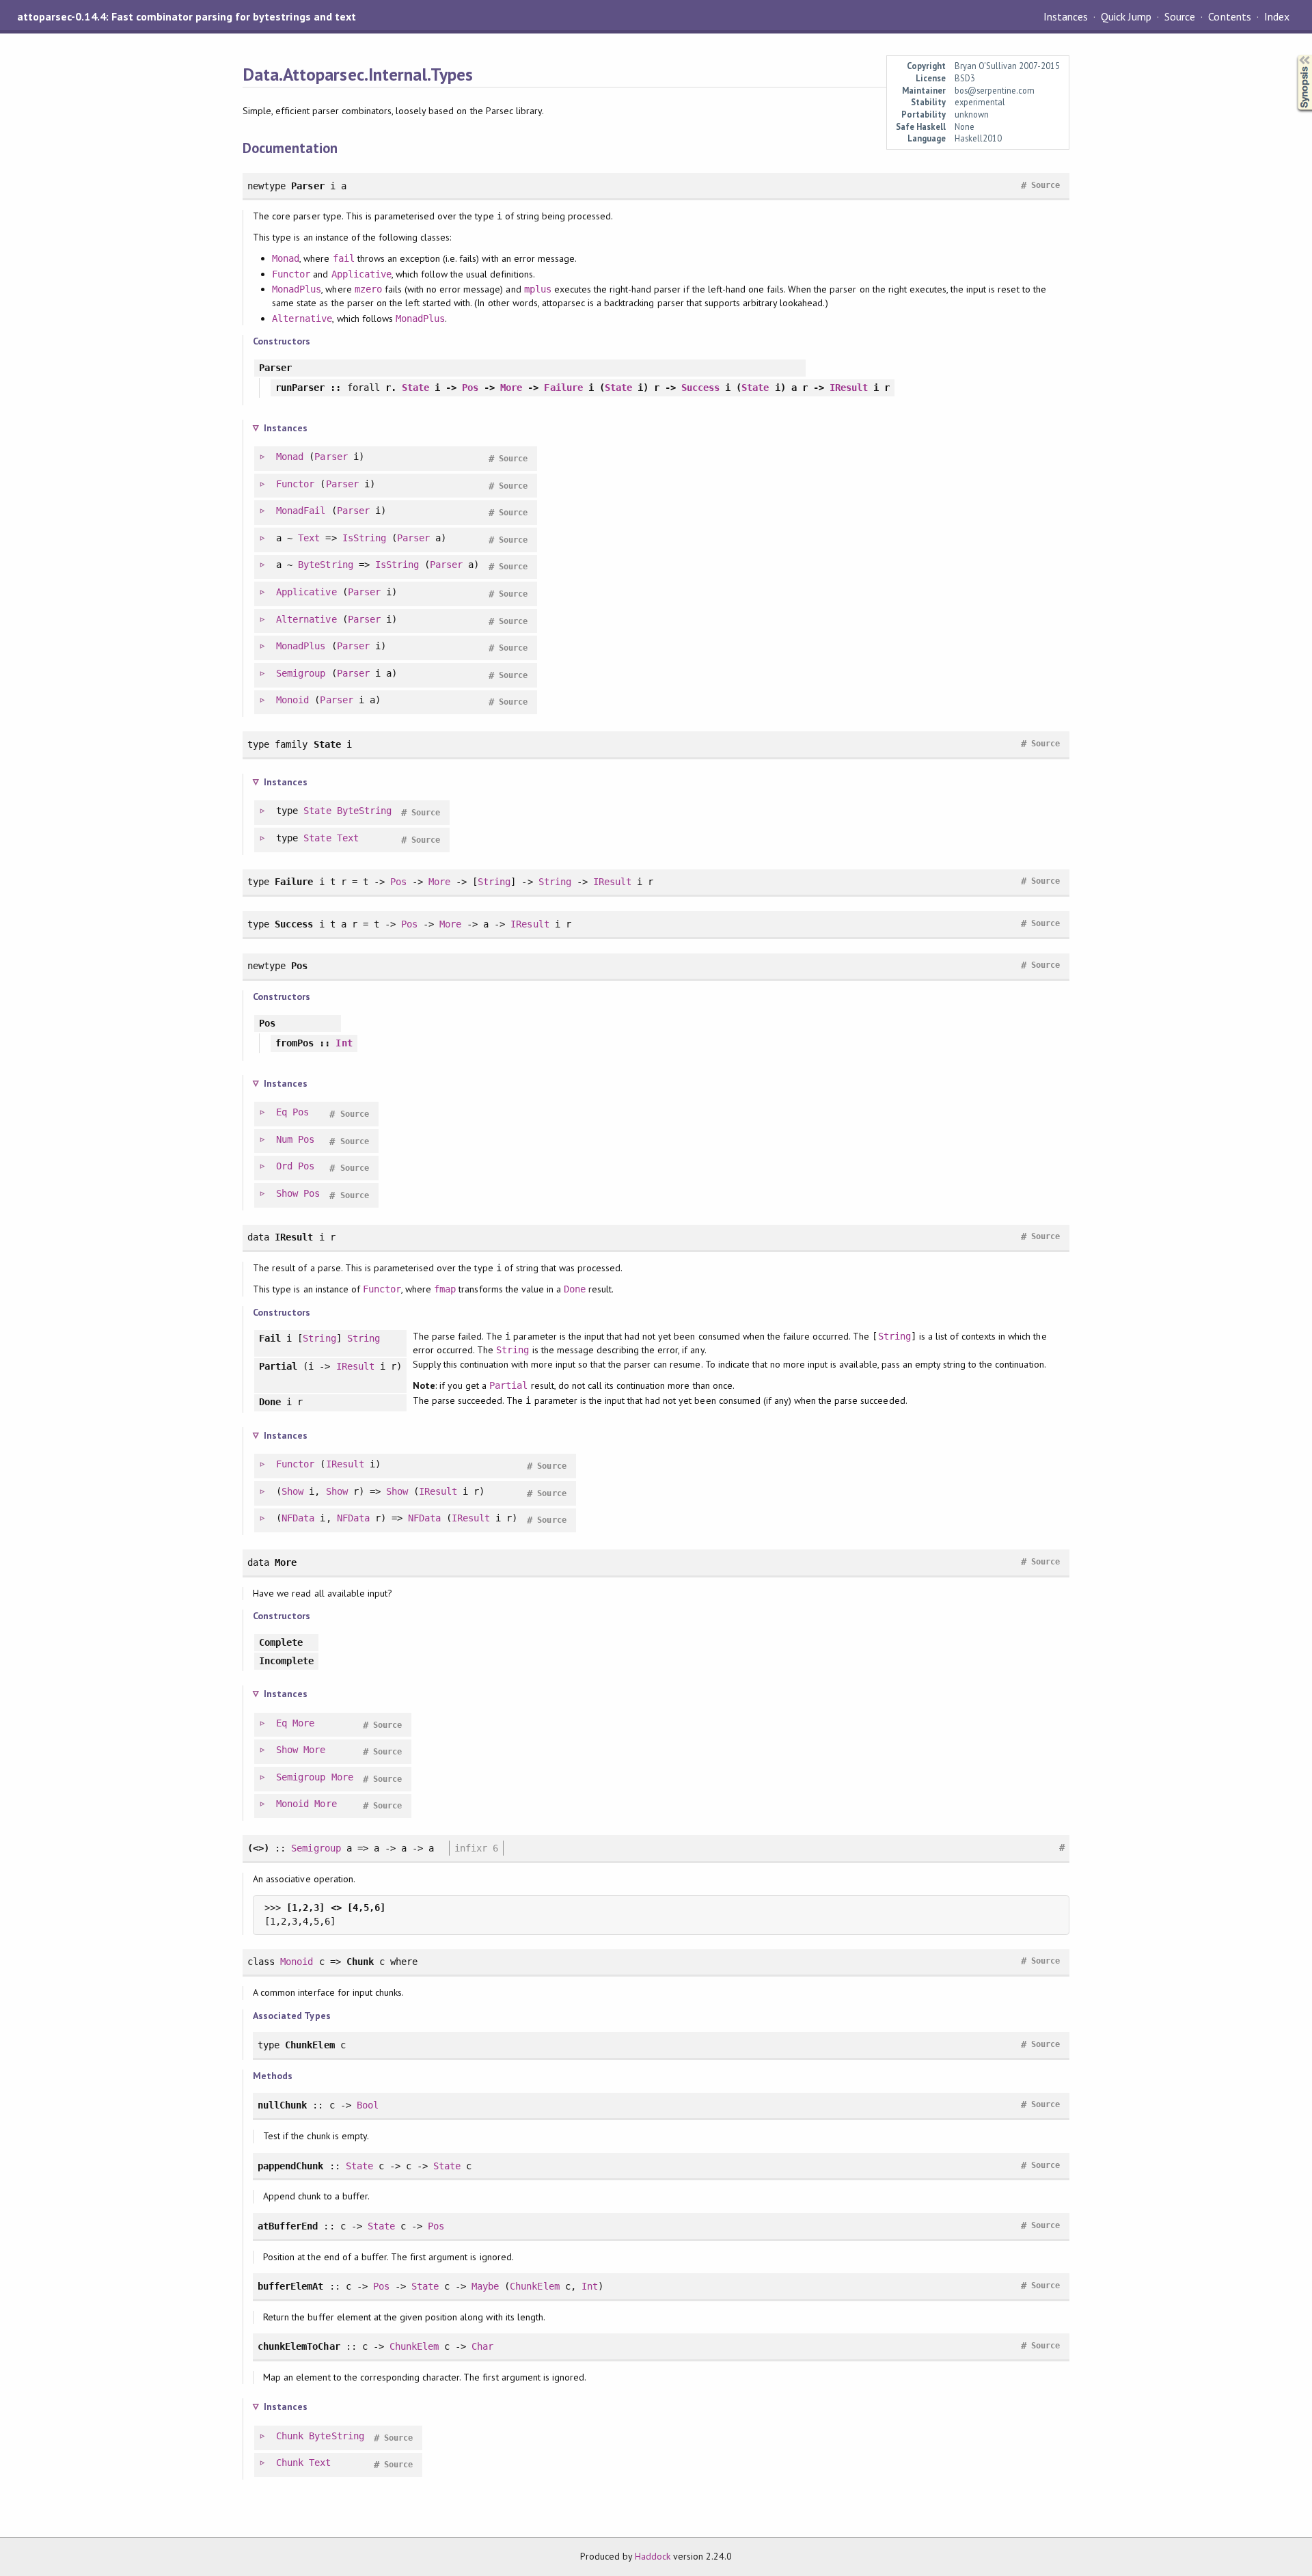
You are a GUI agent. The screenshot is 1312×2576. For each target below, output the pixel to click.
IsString (364, 538)
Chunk (290, 2436)
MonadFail (301, 511)
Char (482, 2346)
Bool (368, 2105)
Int (344, 1043)
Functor (291, 274)
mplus (538, 289)
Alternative (302, 318)
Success (700, 388)
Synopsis (1294, 55)
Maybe (485, 2286)
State (415, 388)
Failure (563, 388)
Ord (284, 1166)
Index (1277, 16)
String (494, 882)
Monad (286, 258)
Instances (1066, 16)
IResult (849, 388)
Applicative (361, 274)
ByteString (325, 565)
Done (575, 1289)
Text (309, 538)
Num (284, 1139)
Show (287, 1193)
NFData (298, 1518)
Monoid (292, 700)
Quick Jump (1126, 16)
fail (344, 258)
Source (1180, 16)
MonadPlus (297, 289)
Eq (282, 1112)
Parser (331, 457)
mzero (368, 289)
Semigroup (301, 673)
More (511, 388)
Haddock (653, 2556)
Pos (470, 388)
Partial (508, 1385)
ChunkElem (534, 2286)
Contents (1229, 16)
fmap (445, 1289)
